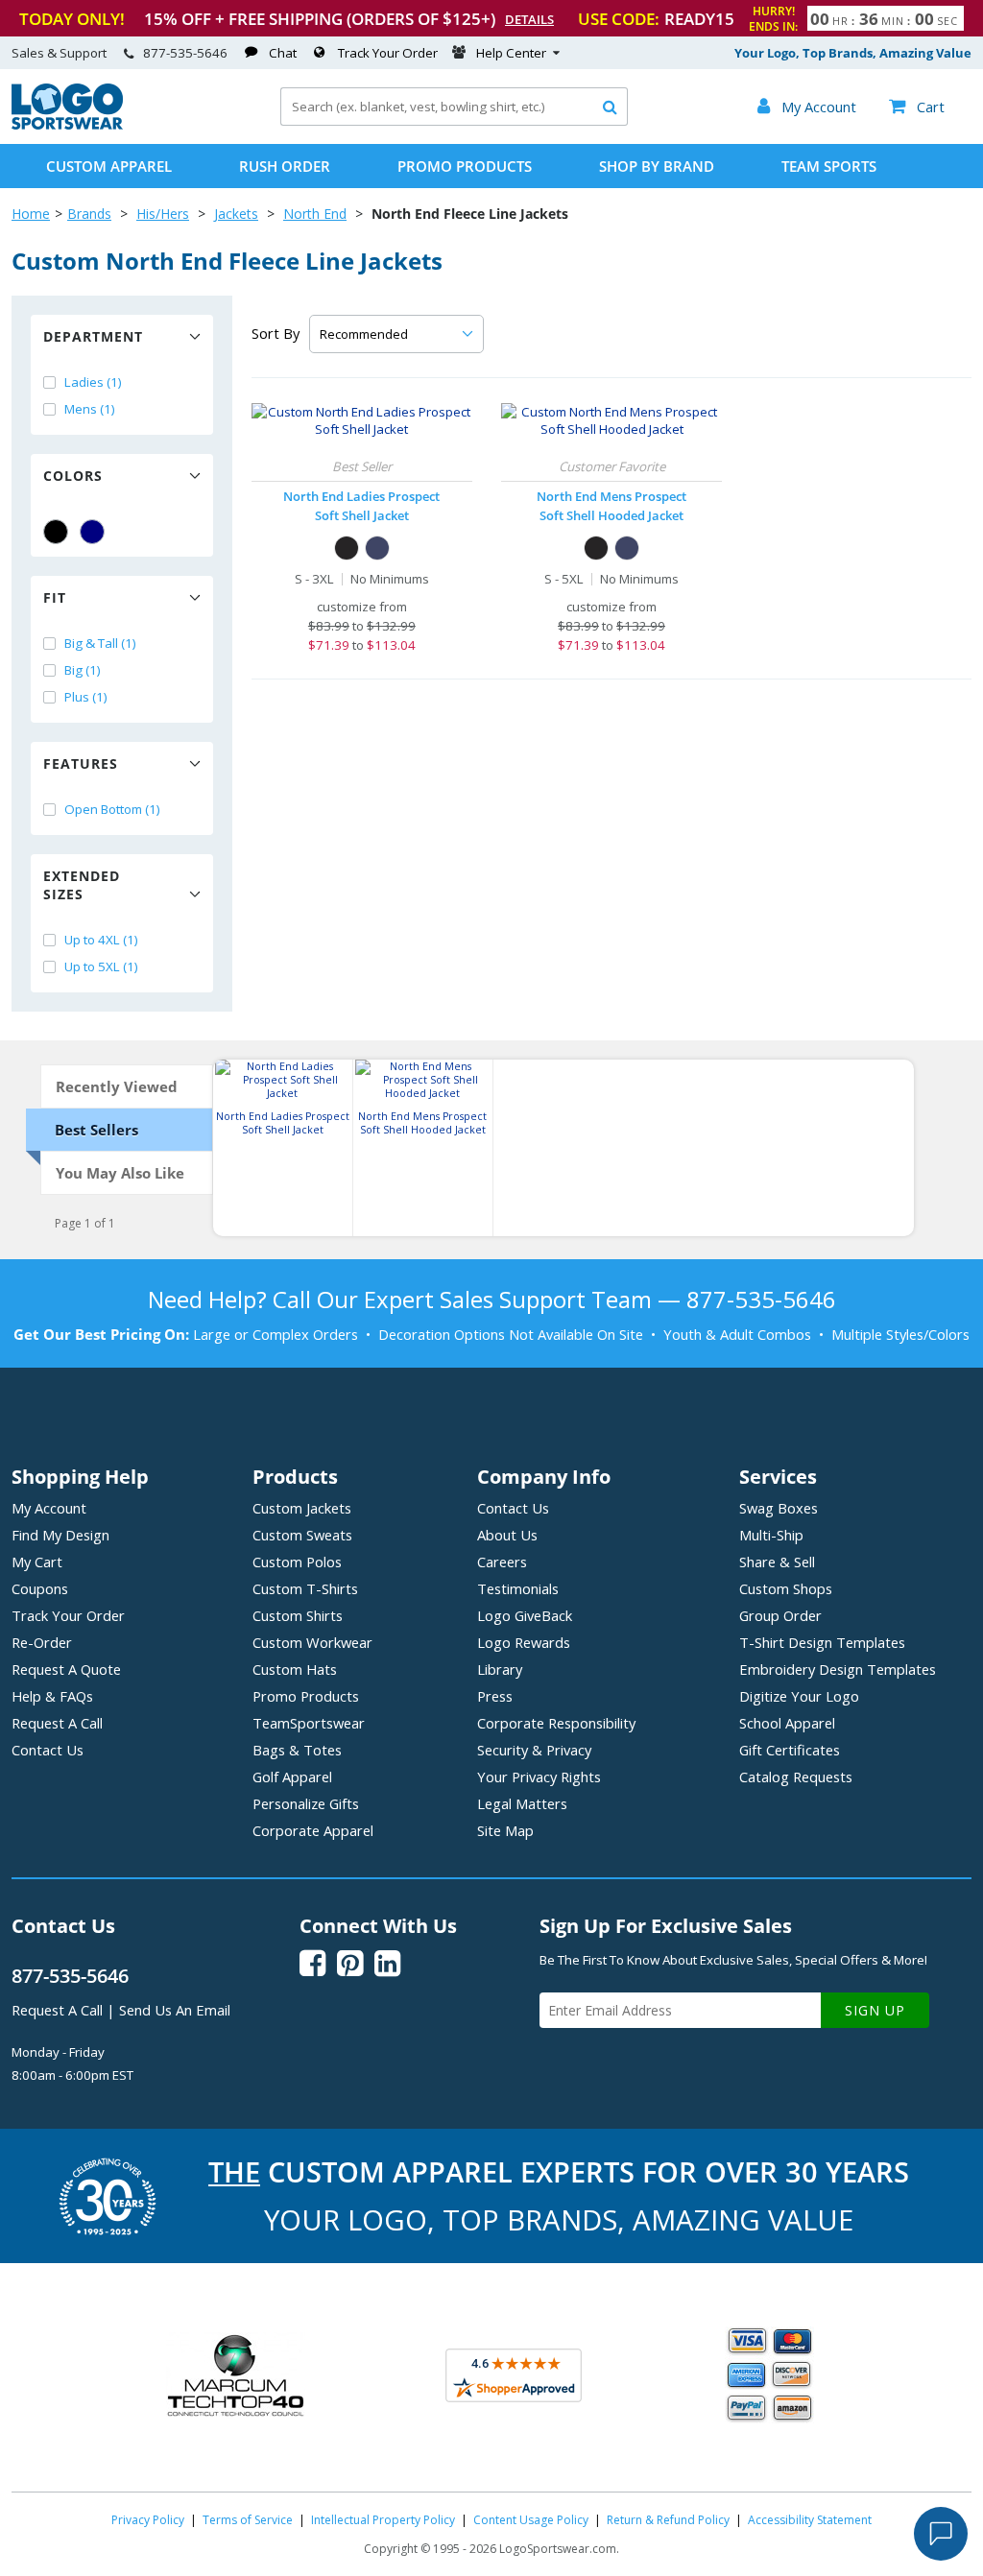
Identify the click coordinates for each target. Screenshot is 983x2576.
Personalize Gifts (306, 1803)
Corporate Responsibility (556, 1723)
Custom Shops (786, 1588)
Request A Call (57, 1723)
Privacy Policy (148, 2520)
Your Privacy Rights (539, 1777)
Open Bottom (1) (112, 809)
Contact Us (48, 1750)
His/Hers (163, 214)
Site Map (505, 1830)
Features (81, 763)
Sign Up (875, 2010)
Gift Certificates (790, 1750)
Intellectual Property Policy (383, 2520)
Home (31, 214)
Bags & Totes (297, 1750)
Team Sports (829, 166)
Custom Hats (295, 1669)
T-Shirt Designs (822, 1642)
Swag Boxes (779, 1508)
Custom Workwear (312, 1642)
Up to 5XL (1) (101, 966)
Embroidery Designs (838, 1669)
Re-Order (42, 1642)
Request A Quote (66, 1669)
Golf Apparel (292, 1777)
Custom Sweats (302, 1535)
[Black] (56, 532)
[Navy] (92, 532)
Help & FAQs (52, 1696)
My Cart (37, 1562)
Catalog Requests (796, 1777)
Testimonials (518, 1588)
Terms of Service (248, 2520)
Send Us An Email (175, 2010)
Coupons (40, 1588)
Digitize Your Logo (799, 1696)
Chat (283, 53)
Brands (89, 214)
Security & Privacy (534, 1750)
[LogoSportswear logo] (67, 125)
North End (315, 214)
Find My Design (60, 1535)
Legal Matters (522, 1803)
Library (500, 1669)
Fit (55, 597)
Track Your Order (388, 53)
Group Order (780, 1615)
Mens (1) (90, 409)
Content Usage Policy (531, 2520)
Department (93, 336)
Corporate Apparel (313, 1830)
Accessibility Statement (810, 2520)
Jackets (236, 214)
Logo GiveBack (525, 1615)
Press (495, 1696)
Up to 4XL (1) (101, 940)
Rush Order (285, 166)
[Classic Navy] (377, 548)
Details (529, 19)
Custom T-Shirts (305, 1588)
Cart (917, 107)
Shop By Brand (657, 166)
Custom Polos (297, 1562)
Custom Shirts (298, 1615)
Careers (502, 1562)
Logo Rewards (524, 1642)
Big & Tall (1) (100, 643)
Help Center (511, 53)
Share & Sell (777, 1562)
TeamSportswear (309, 1723)
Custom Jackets (302, 1508)
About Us (507, 1535)
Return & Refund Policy (668, 2520)
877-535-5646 (185, 53)
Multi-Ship (771, 1535)
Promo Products (465, 166)
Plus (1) (86, 697)
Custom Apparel (109, 166)
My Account (49, 1508)
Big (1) (83, 670)
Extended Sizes (82, 885)
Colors (73, 476)
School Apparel (787, 1723)
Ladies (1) (93, 382)
